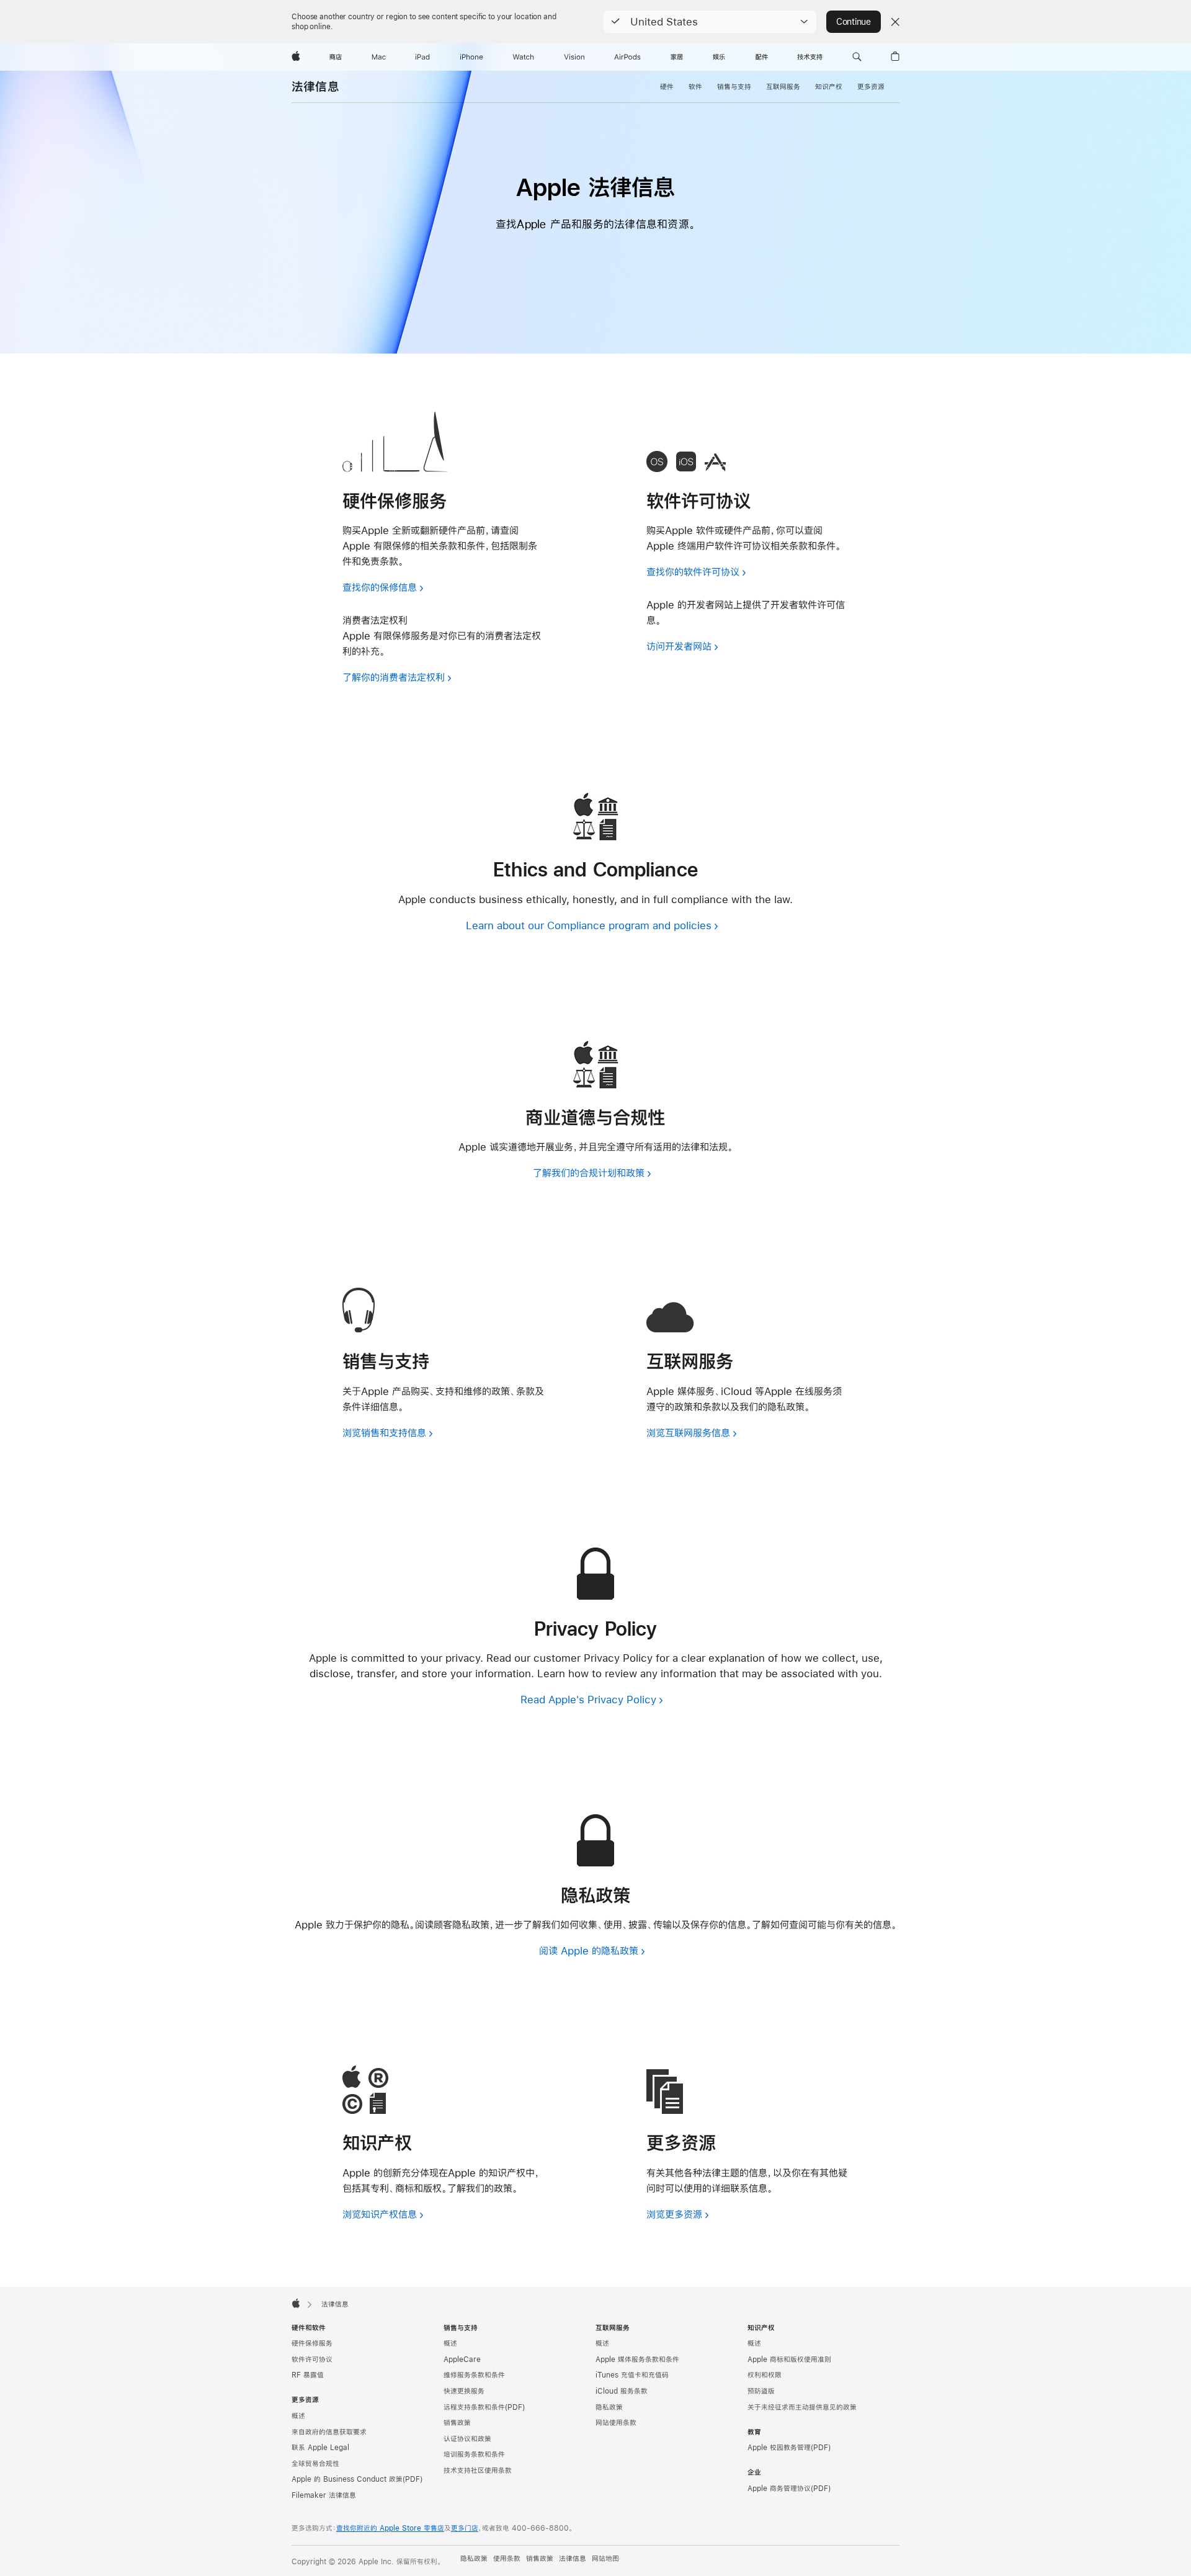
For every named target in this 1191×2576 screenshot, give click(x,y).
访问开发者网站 (679, 646)
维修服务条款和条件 (474, 2375)
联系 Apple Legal (320, 2448)
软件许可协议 (312, 2360)
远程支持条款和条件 (474, 2407)
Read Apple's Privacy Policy (588, 1699)
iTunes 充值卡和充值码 (632, 2375)
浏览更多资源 (674, 2214)
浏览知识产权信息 (380, 2214)
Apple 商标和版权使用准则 (789, 2360)
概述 (298, 2416)
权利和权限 (765, 2375)
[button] (710, 22)
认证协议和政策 (467, 2439)
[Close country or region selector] (895, 22)
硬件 (667, 87)
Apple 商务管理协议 (779, 2489)
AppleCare (462, 2360)
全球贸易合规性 (315, 2464)
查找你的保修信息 (380, 587)
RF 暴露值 (308, 2375)
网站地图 (605, 2559)
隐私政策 (609, 2407)
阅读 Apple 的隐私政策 (589, 1950)
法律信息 (315, 87)
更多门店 (465, 2528)
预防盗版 (761, 2391)
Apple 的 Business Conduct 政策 (347, 2479)
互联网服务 (783, 87)
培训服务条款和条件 (474, 2454)
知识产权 (829, 87)
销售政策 (457, 2423)
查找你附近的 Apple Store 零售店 (390, 2528)
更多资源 (871, 87)
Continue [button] (854, 22)
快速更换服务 (464, 2391)
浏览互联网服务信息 (688, 1433)
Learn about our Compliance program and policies (589, 925)
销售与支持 (734, 87)
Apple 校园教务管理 (779, 2448)
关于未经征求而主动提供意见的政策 (802, 2407)
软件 (695, 87)
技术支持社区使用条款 (478, 2471)
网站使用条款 (616, 2423)
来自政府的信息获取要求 (329, 2432)
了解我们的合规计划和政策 (589, 1173)
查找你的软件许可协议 (693, 572)
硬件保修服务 (312, 2343)
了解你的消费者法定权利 (394, 677)
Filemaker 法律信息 (324, 2495)
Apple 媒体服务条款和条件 (637, 2360)
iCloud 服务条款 (622, 2391)
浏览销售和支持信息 (384, 1433)
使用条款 (507, 2559)
